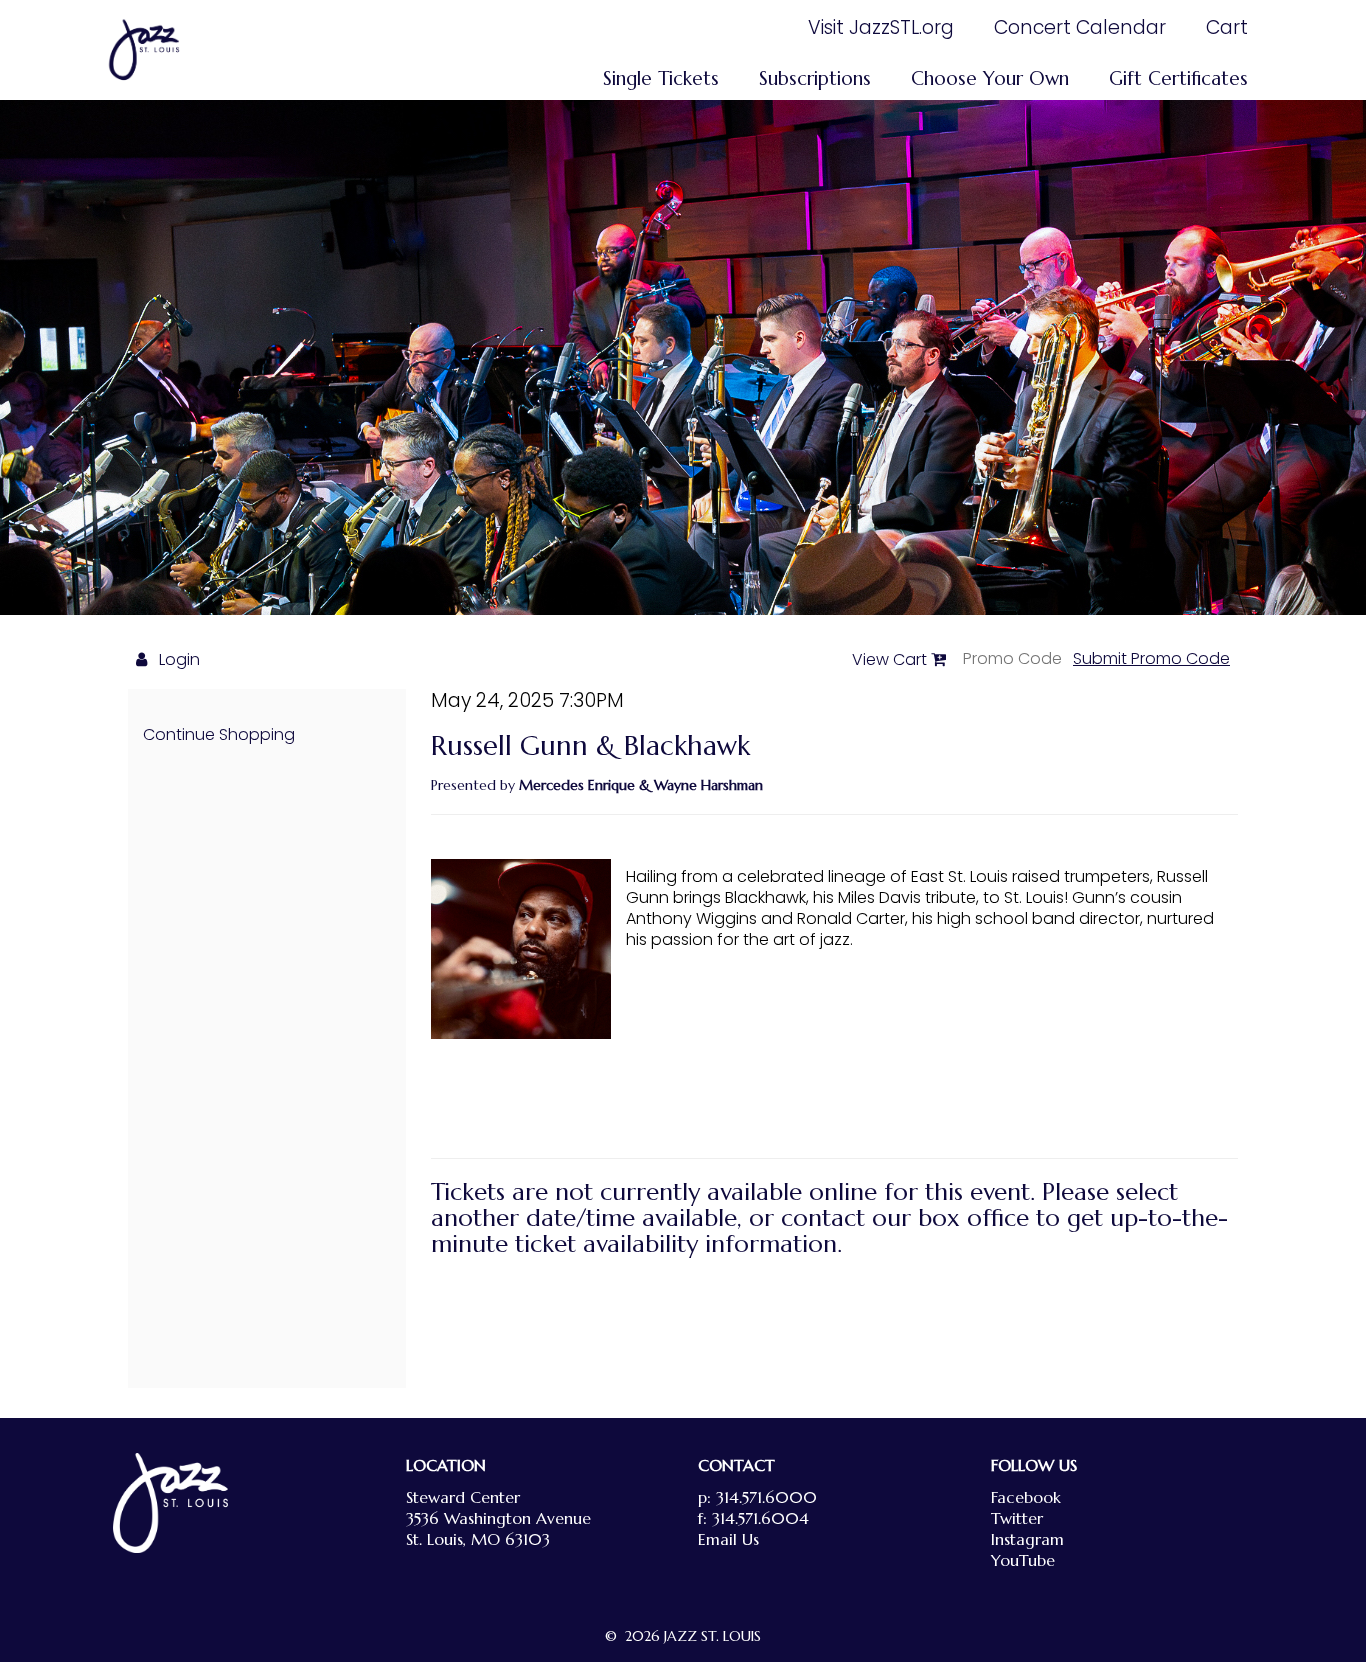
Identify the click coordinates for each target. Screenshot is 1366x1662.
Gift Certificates (1178, 78)
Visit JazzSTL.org (881, 27)
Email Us (728, 1539)
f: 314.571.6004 (753, 1518)
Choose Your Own (990, 78)
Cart (1227, 27)
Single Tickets (661, 78)
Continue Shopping (219, 734)
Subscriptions (815, 78)
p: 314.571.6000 (757, 1497)
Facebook (1026, 1497)
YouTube (1023, 1560)
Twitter (1017, 1518)
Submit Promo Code (1151, 658)
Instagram (1027, 1539)
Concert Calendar (1080, 27)
